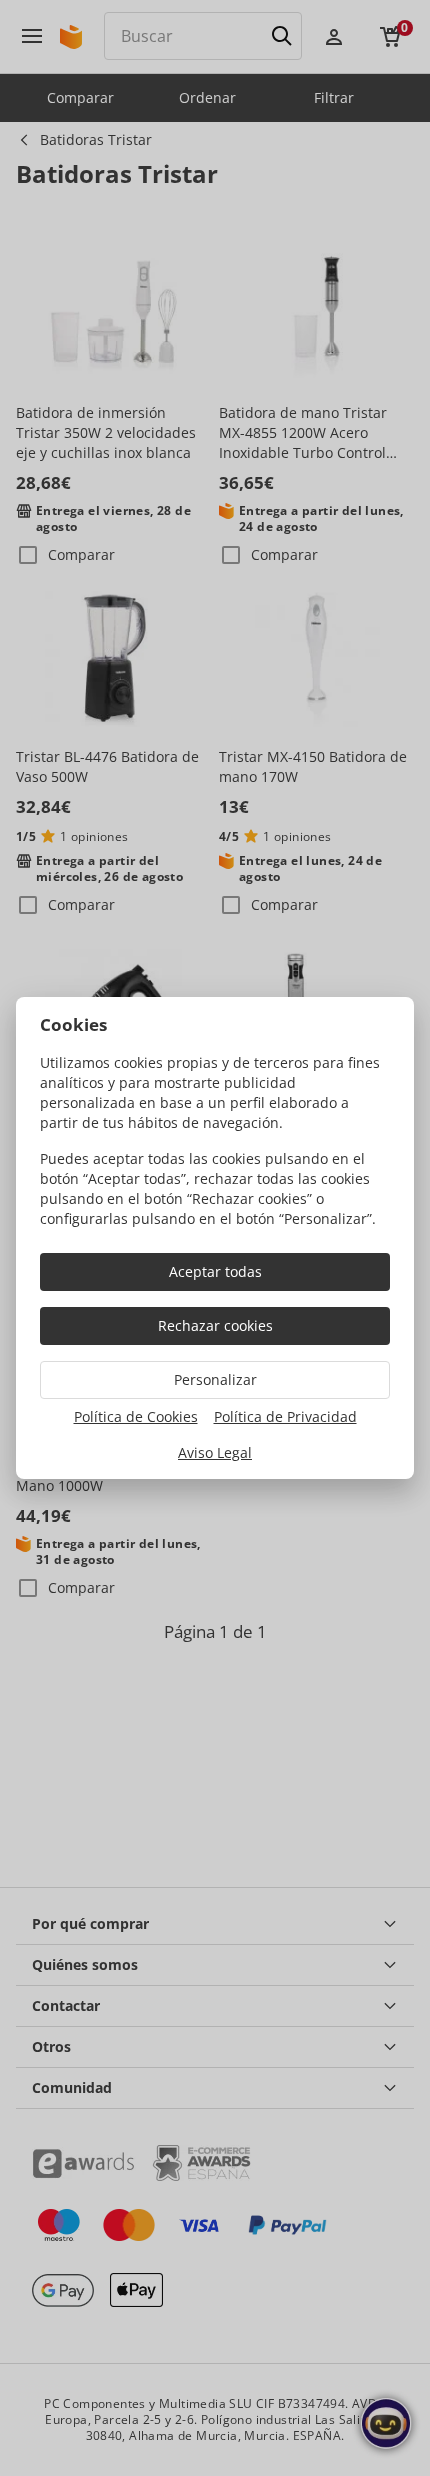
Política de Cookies (136, 1416)
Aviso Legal (215, 1452)
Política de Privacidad (285, 1416)
